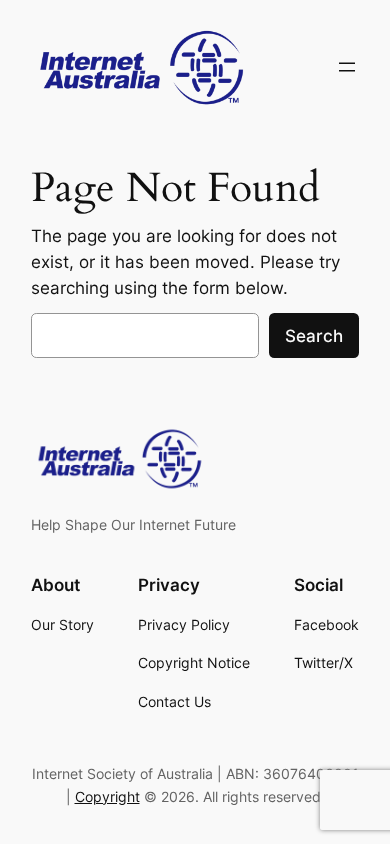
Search (314, 336)
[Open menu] (347, 67)
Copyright (107, 796)
